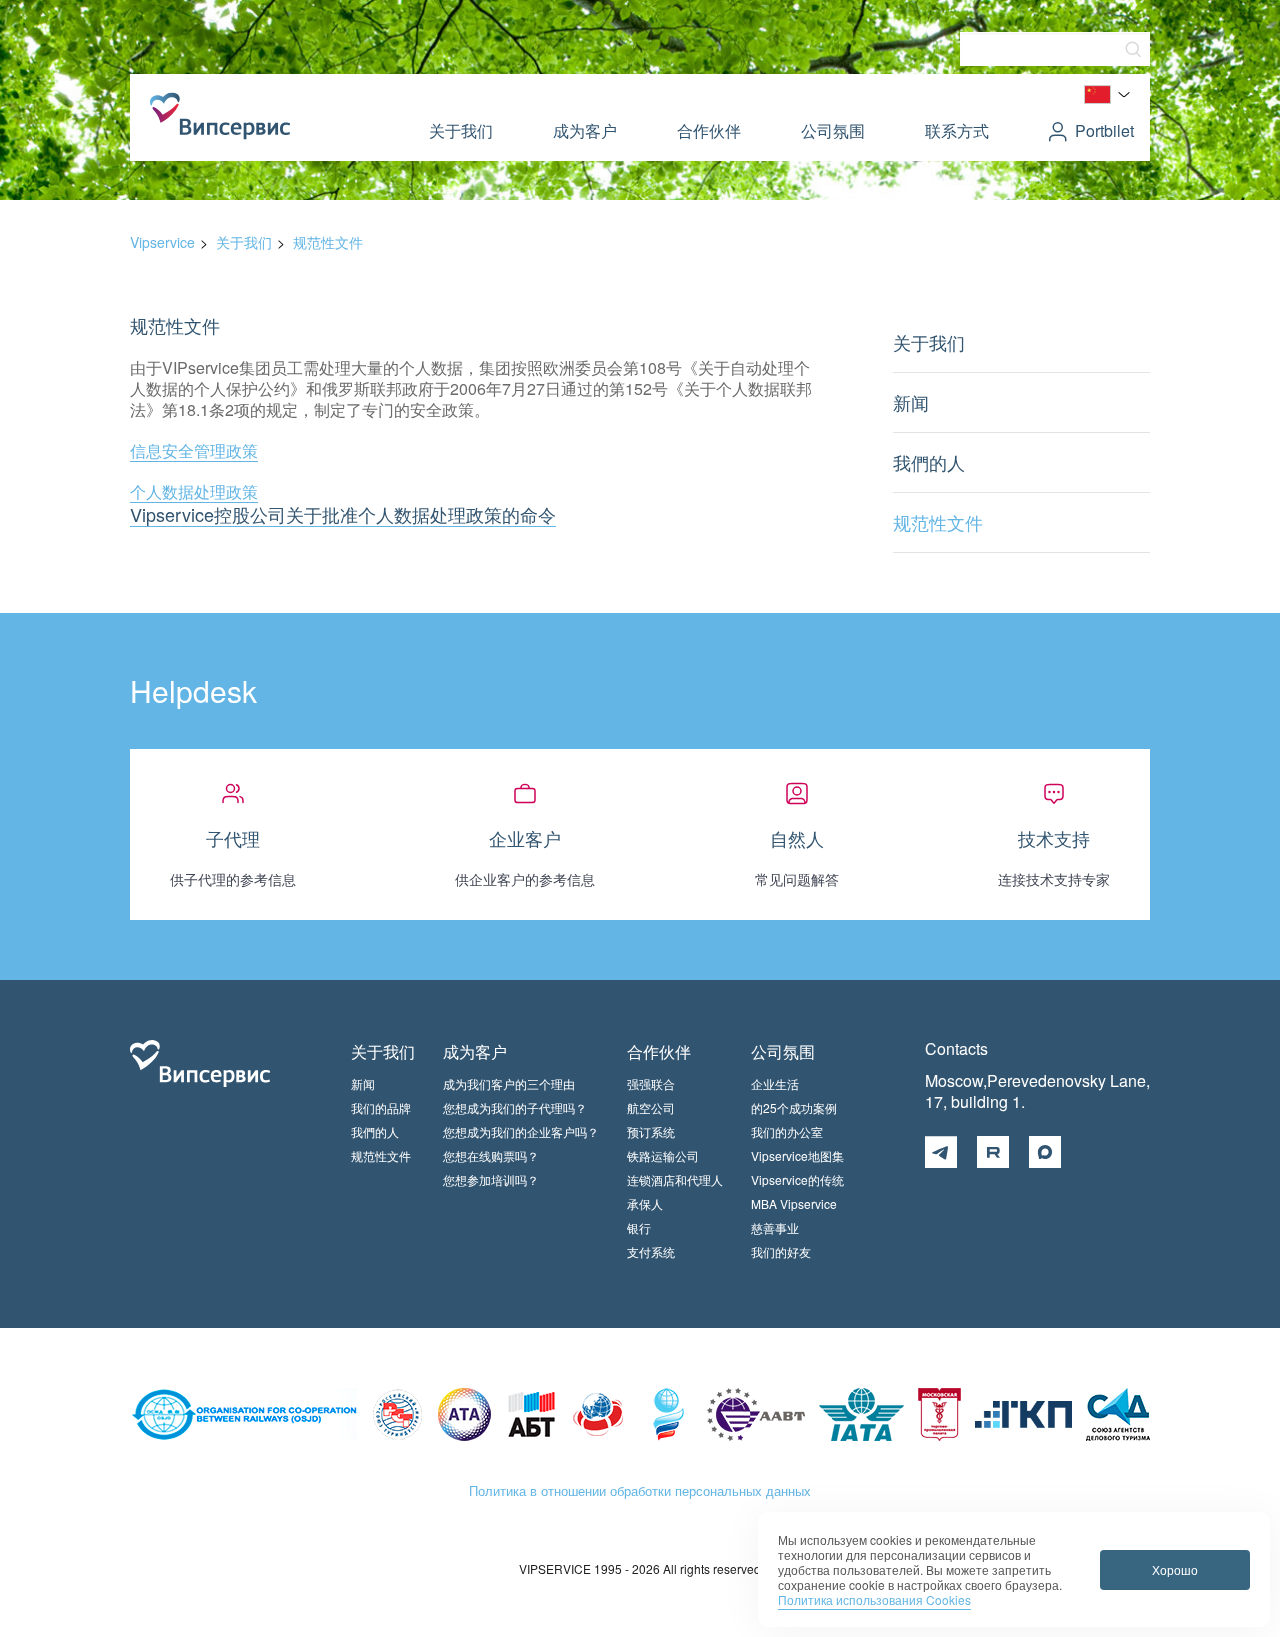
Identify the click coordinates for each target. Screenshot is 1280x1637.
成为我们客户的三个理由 (509, 1083)
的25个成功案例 (794, 1107)
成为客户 (585, 130)
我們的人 (929, 462)
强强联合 (651, 1083)
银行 (639, 1227)
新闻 (911, 402)
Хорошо (1175, 1569)
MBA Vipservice (794, 1203)
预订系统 (651, 1131)
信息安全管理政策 (194, 450)
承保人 (645, 1203)
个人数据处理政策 (194, 491)
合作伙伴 (709, 130)
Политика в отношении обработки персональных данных (640, 1490)
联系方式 (957, 130)
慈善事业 (775, 1227)
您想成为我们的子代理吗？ (515, 1107)
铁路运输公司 (663, 1155)
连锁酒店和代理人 (675, 1179)
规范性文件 (328, 242)
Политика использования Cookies (874, 1599)
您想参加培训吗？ (491, 1179)
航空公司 (651, 1107)
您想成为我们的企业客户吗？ (521, 1131)
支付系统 (651, 1251)
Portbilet (1104, 130)
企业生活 (775, 1083)
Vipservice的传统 (797, 1179)
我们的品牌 (381, 1107)
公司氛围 (833, 130)
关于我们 (461, 130)
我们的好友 (781, 1251)
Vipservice (162, 242)
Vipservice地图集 (797, 1155)
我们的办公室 (787, 1131)
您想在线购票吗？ (491, 1155)
